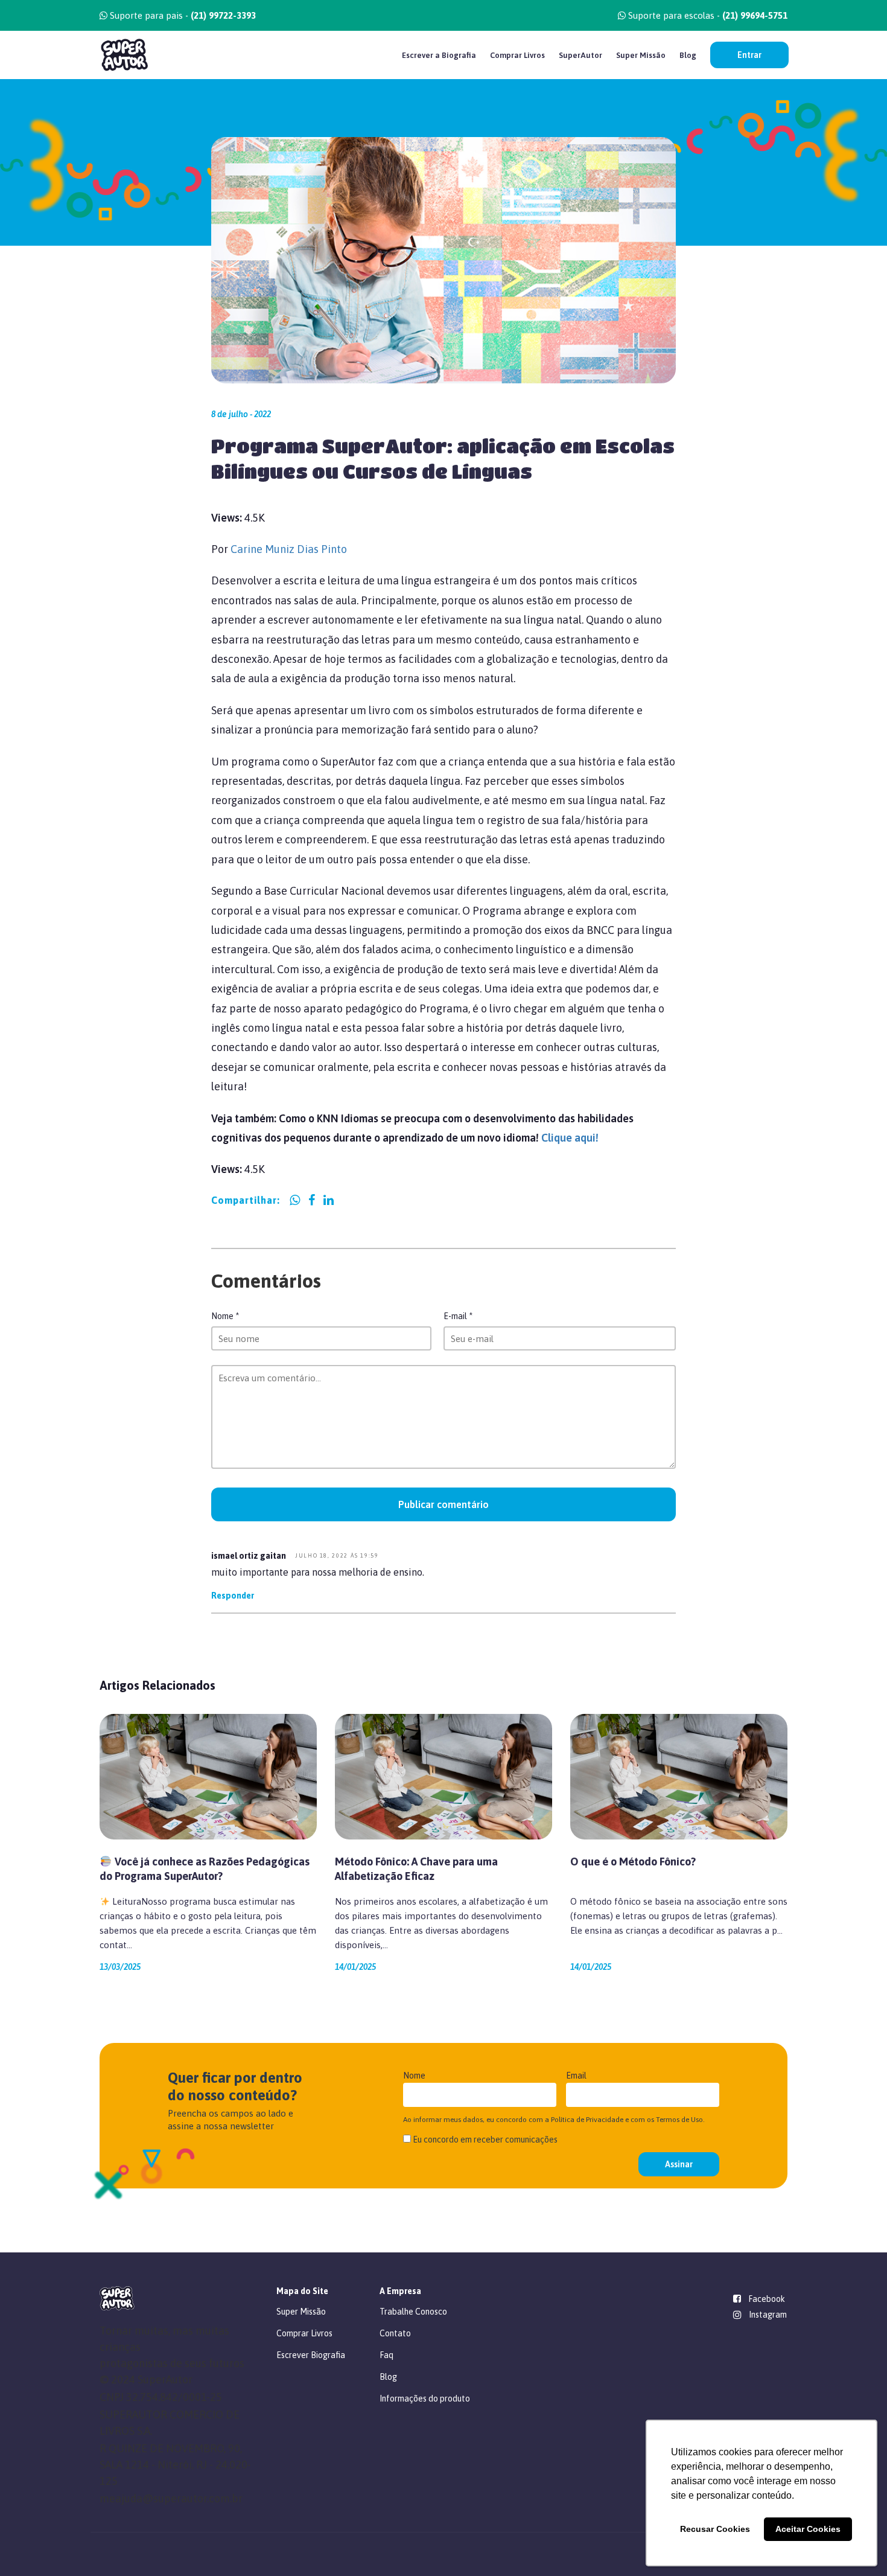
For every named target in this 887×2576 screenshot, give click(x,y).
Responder (233, 1596)
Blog (688, 55)
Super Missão (641, 55)
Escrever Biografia (311, 2355)
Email (576, 2076)
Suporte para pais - (182, 15)
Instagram (768, 2315)
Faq (386, 2355)
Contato (395, 2333)
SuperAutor (580, 55)
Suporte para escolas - (707, 15)
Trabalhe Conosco (413, 2312)
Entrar (749, 55)
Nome (225, 1316)
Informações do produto (425, 2399)
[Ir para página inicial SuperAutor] (124, 55)
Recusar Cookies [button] (715, 2529)
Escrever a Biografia (439, 55)
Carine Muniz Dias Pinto (289, 549)
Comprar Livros (517, 55)
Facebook (767, 2299)
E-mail (458, 1316)
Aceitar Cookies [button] (808, 2529)
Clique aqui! (571, 1138)
